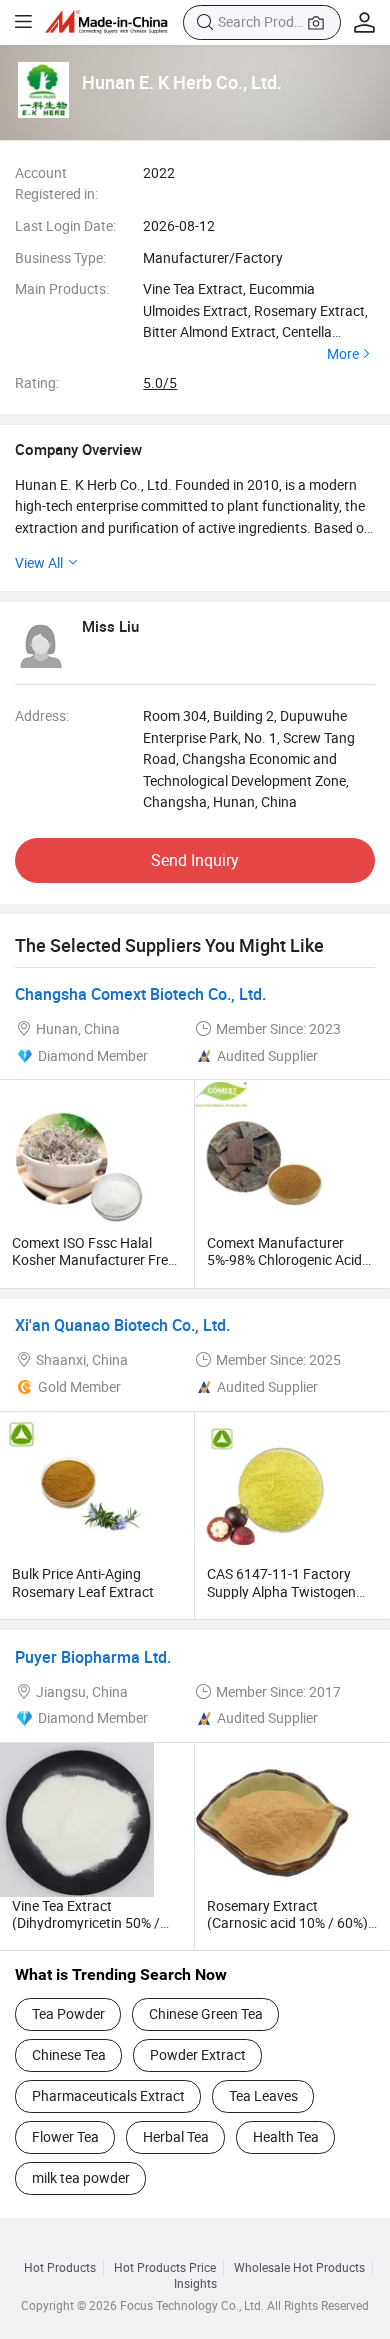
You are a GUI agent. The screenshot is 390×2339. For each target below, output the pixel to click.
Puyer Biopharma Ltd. (93, 1657)
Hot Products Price (165, 2268)
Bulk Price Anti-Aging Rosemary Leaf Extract (83, 1582)
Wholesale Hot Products (299, 2268)
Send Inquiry (195, 860)
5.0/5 (160, 382)
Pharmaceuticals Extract (108, 2095)
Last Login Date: (65, 225)
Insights (195, 2284)
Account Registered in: (56, 183)
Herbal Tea (176, 2136)
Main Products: (62, 288)
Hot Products (60, 2268)
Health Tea (286, 2136)
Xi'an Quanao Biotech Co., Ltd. (122, 1325)
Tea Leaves (263, 2095)
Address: (42, 715)
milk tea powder (81, 2177)
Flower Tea (65, 2136)
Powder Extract (198, 2054)
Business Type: (60, 257)
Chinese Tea (69, 2054)
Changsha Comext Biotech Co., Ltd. (140, 994)
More (343, 354)
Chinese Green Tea (206, 2013)
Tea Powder (68, 2013)
